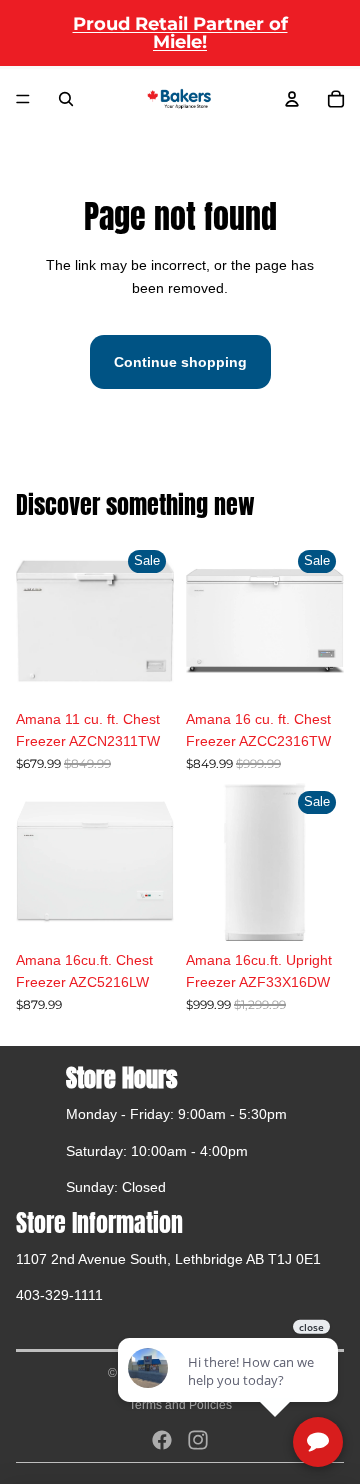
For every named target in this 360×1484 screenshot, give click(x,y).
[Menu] (23, 99)
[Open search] (66, 99)
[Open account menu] (292, 99)
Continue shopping (180, 362)
